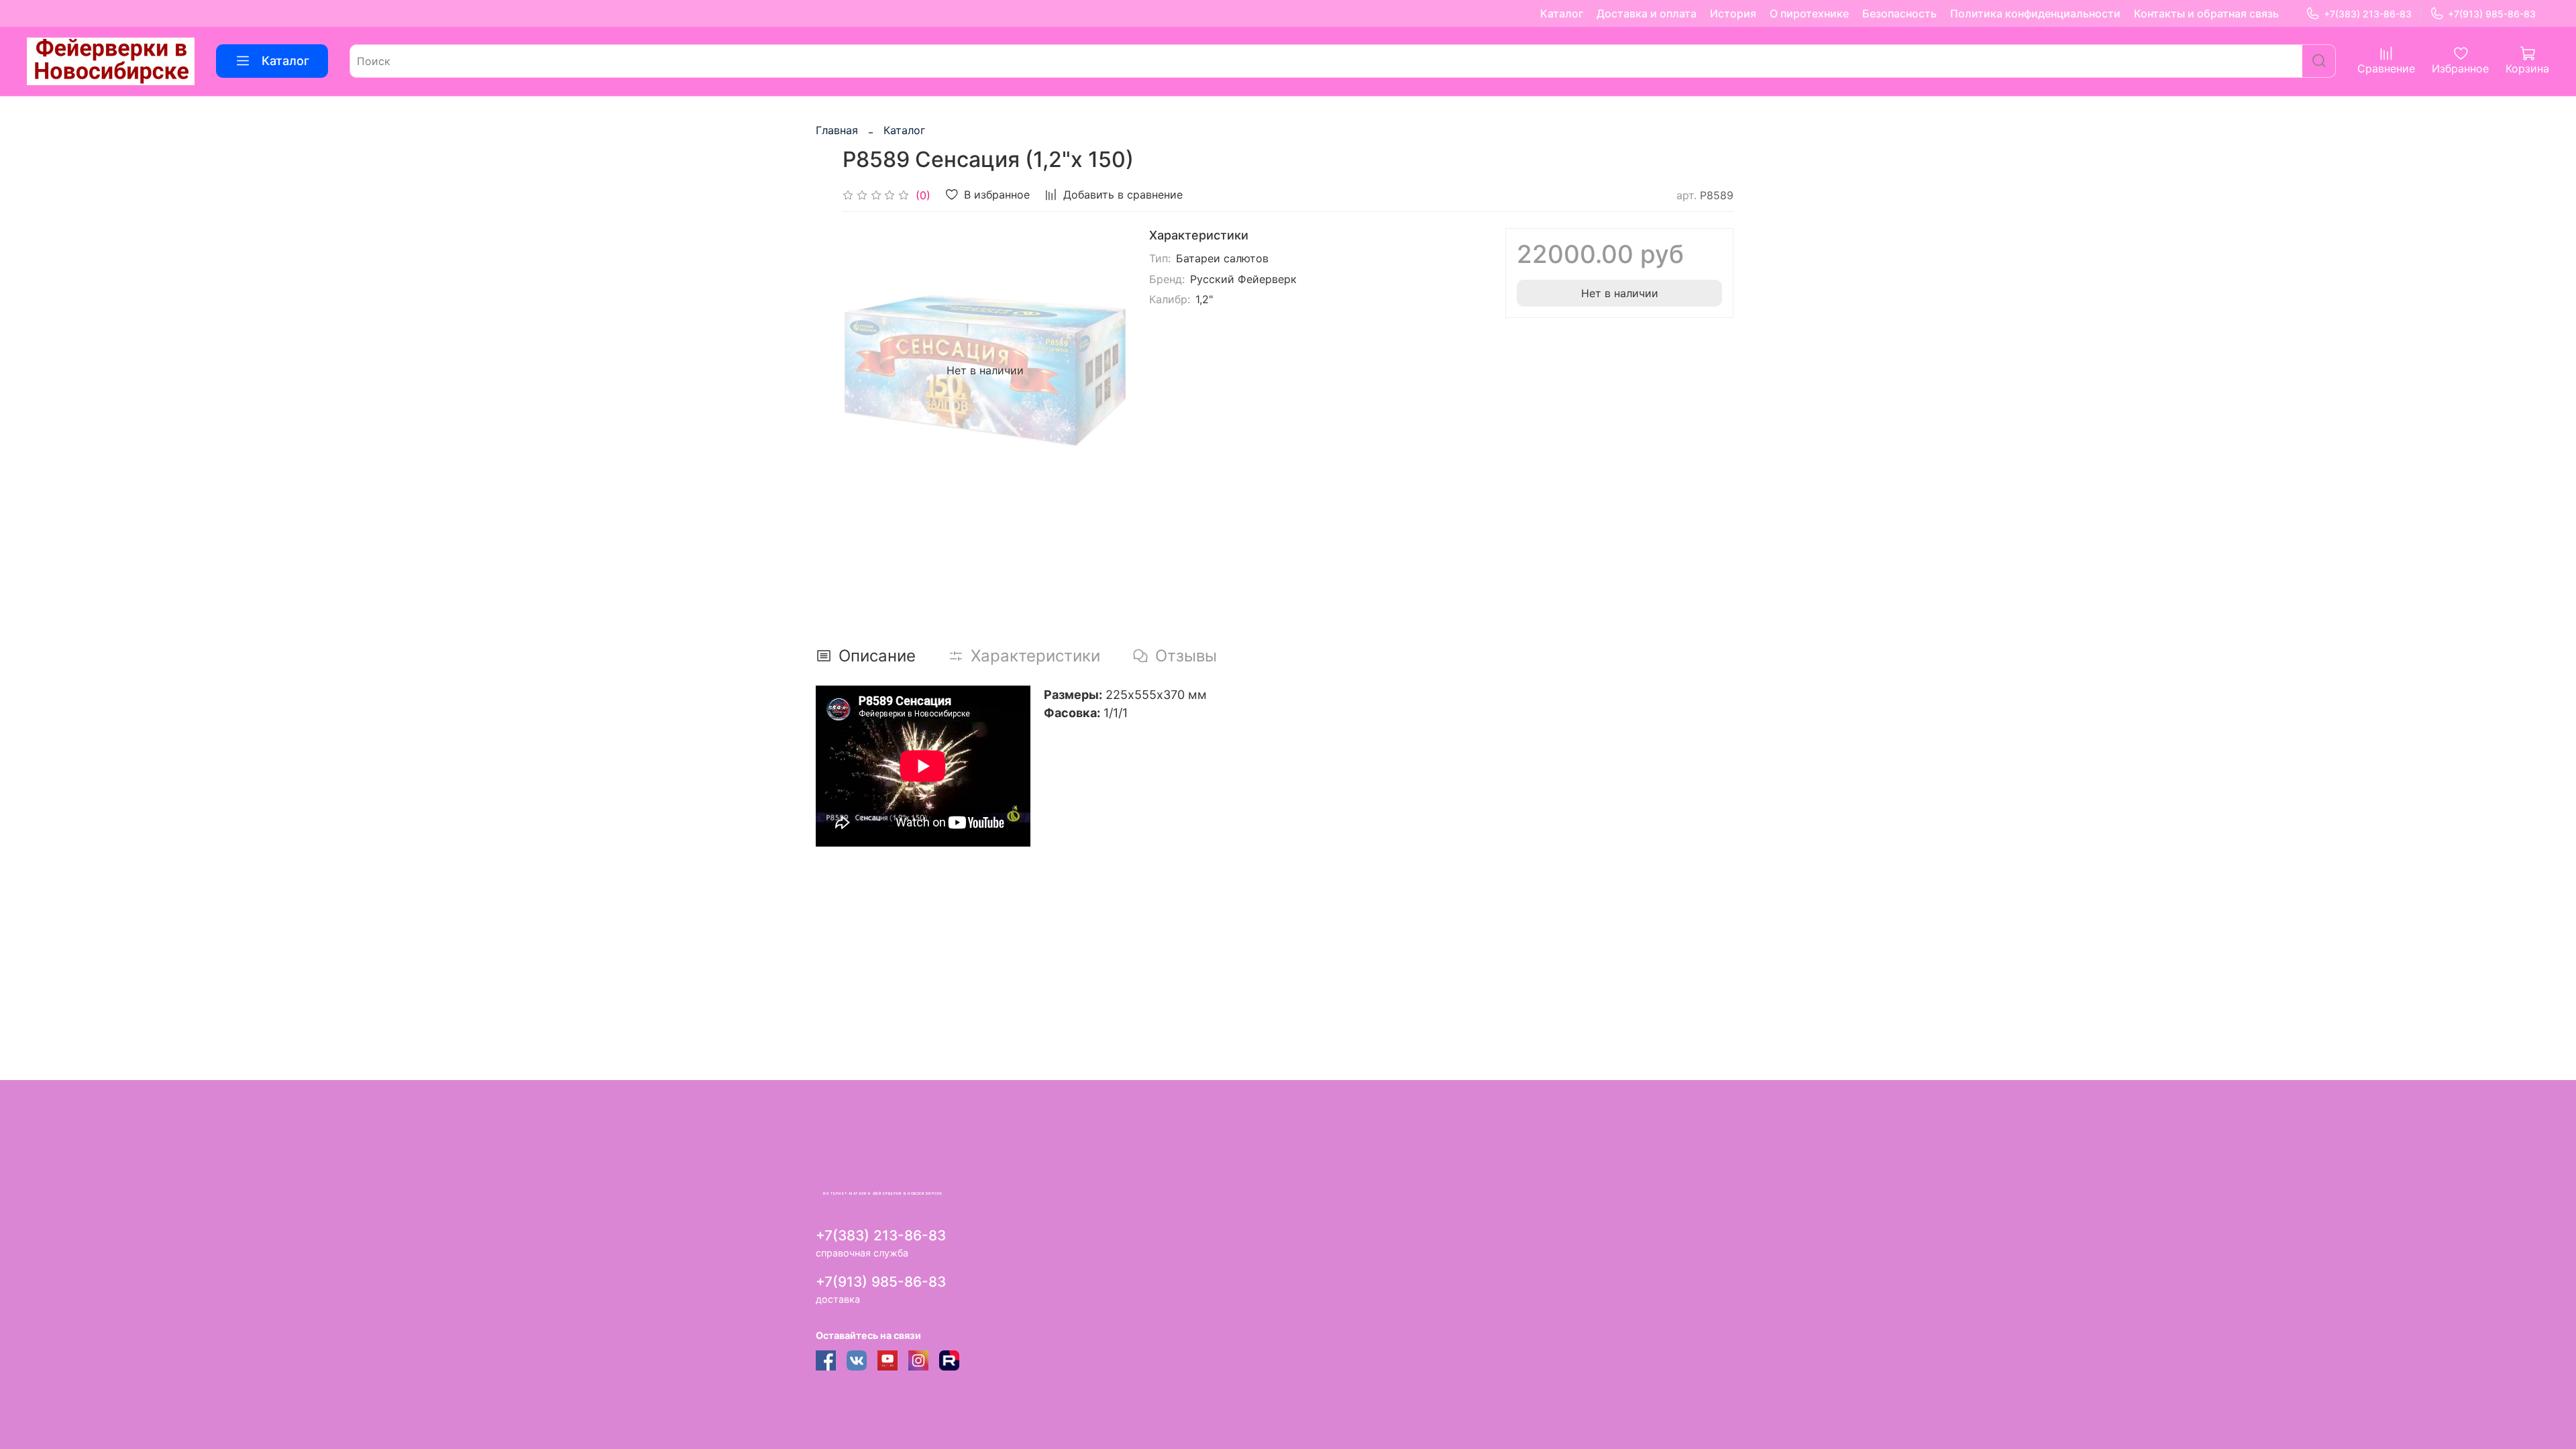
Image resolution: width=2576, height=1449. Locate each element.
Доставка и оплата (1647, 13)
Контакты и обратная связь (2206, 13)
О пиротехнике (1809, 13)
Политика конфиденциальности (2035, 13)
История (1733, 13)
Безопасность (1899, 13)
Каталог (1562, 13)
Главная (837, 130)
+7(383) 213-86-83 (2368, 14)
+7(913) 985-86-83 (2492, 14)
